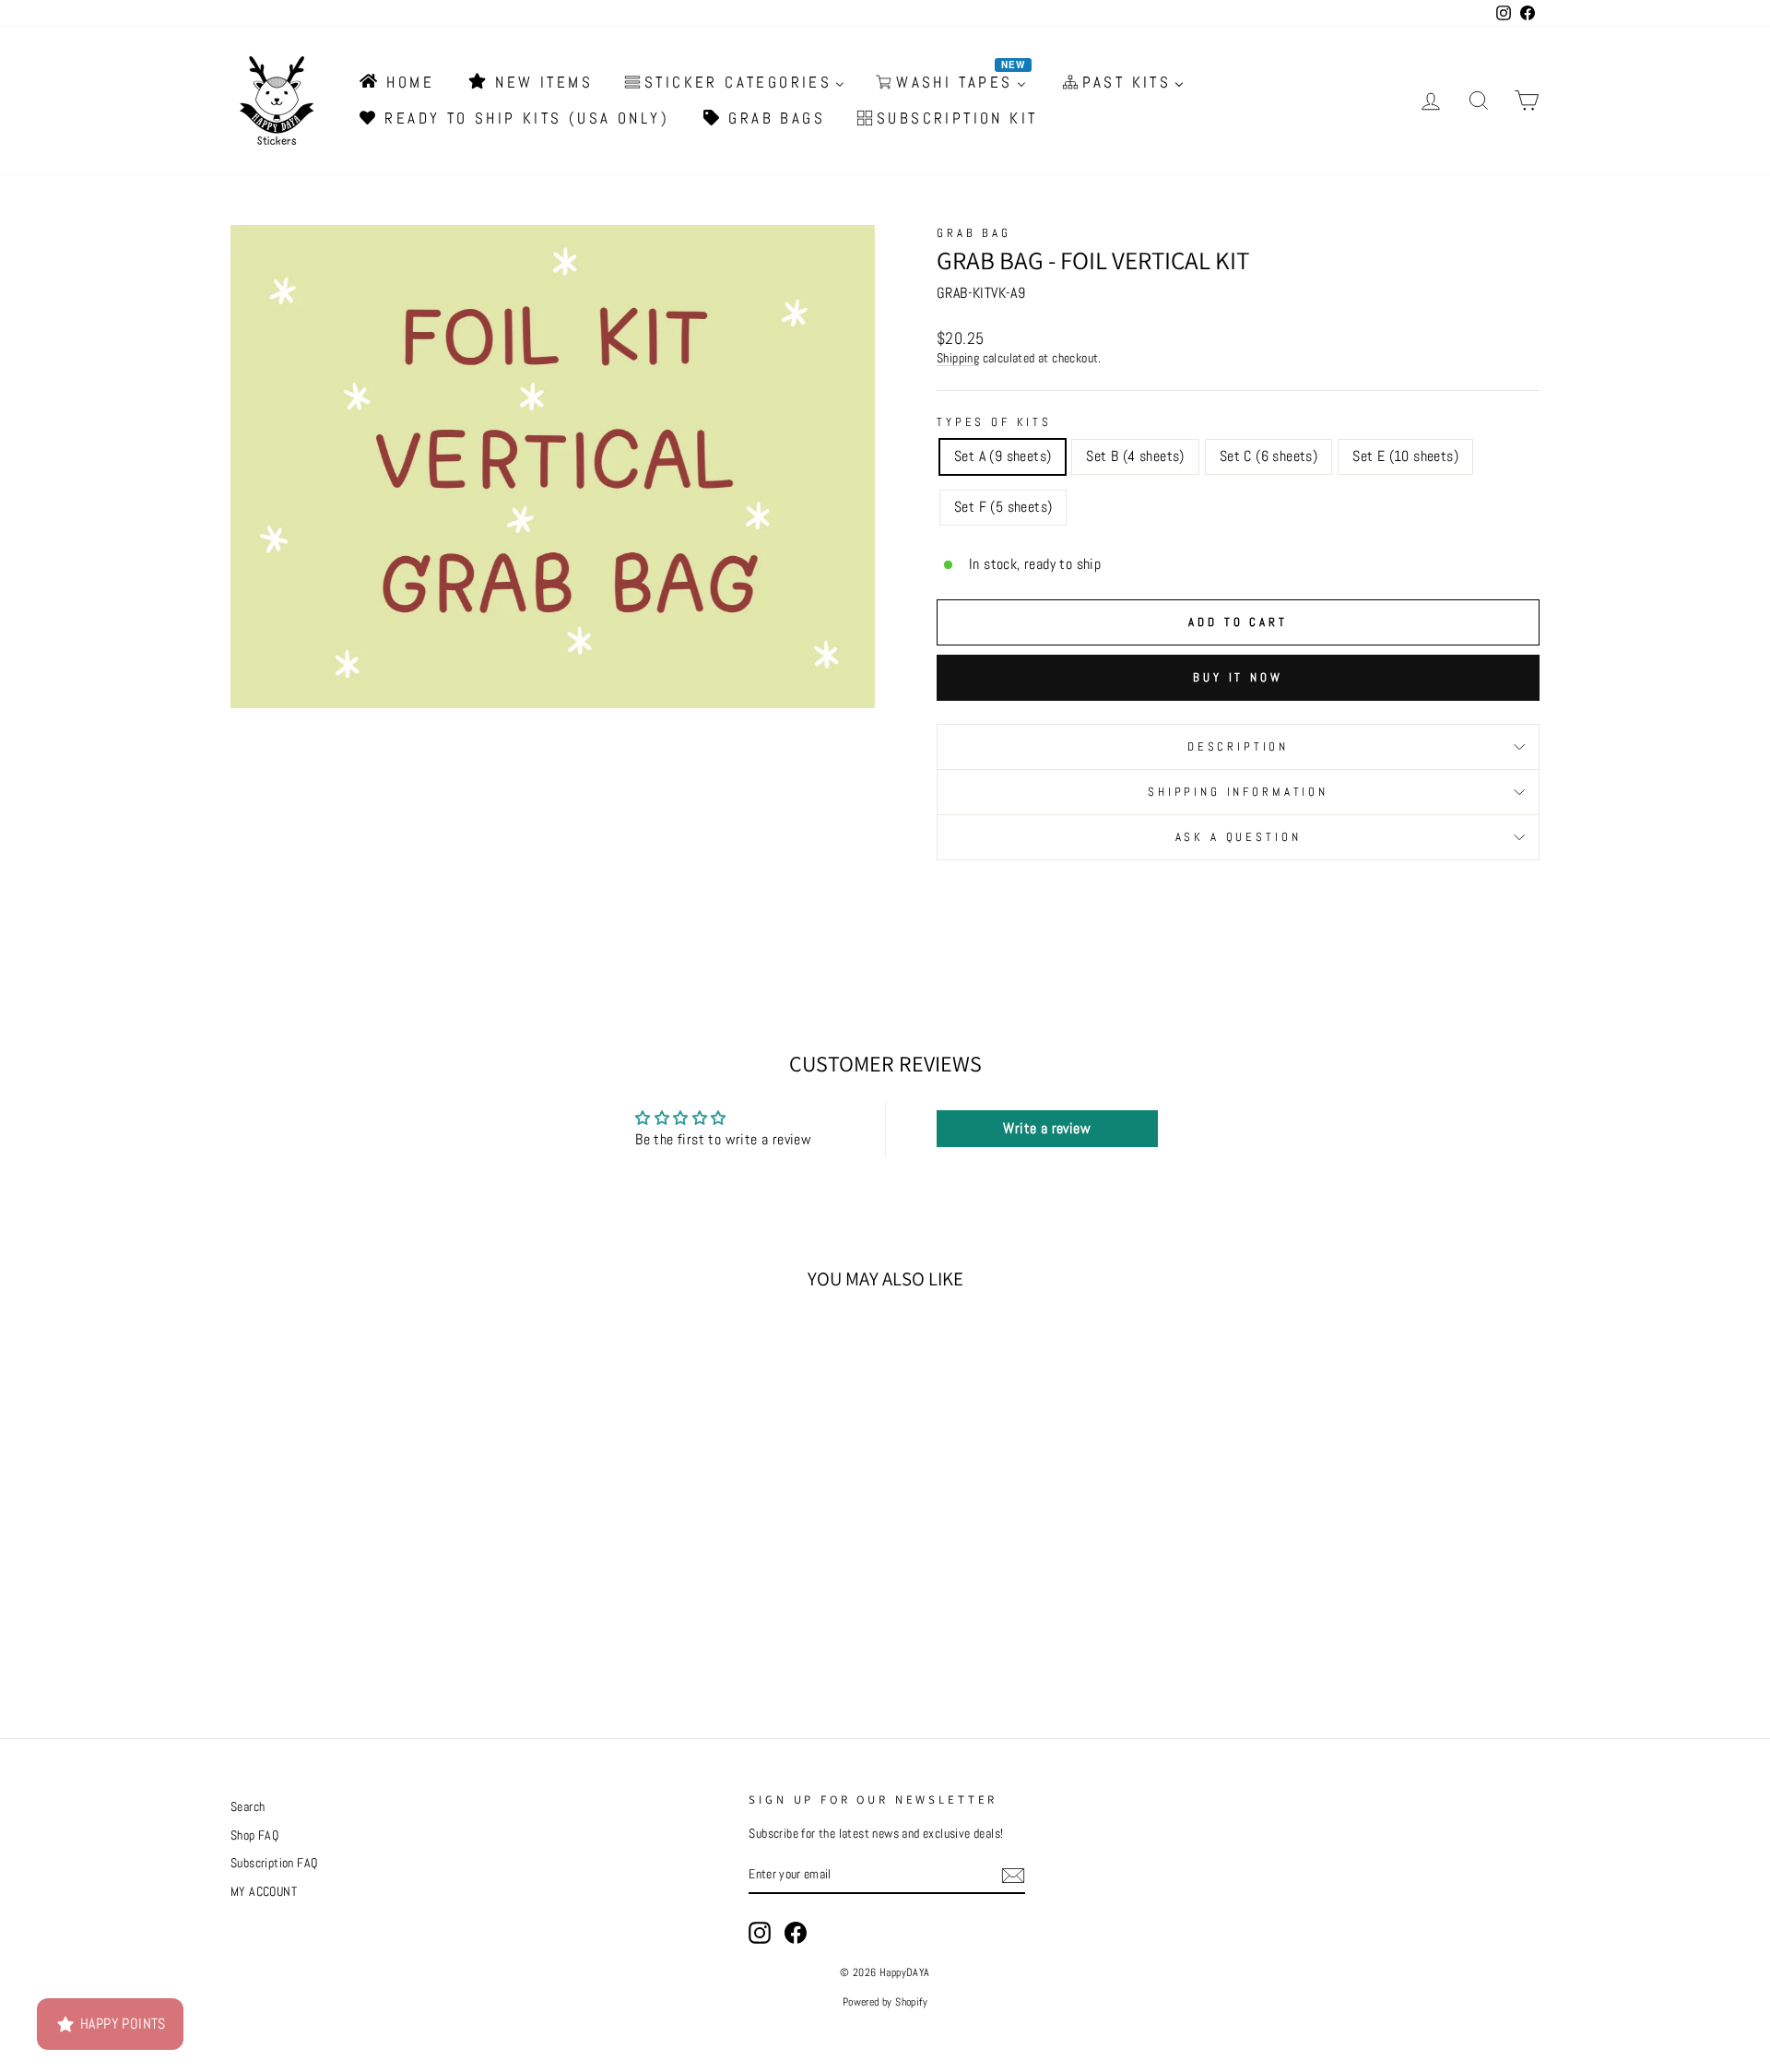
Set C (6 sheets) (1268, 456)
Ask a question (1239, 837)
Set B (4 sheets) (1135, 456)
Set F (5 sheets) (1003, 507)
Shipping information (1238, 792)
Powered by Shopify (885, 2002)
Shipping (958, 358)
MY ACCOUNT (264, 1892)
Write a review (1047, 1128)
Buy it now (1238, 677)
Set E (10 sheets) (1405, 456)
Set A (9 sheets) (1003, 456)
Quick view (386, 1549)
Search (248, 1807)
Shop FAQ (254, 1835)
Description (1238, 746)
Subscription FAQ (274, 1863)
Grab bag (974, 233)
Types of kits (994, 422)
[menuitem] (395, 82)
